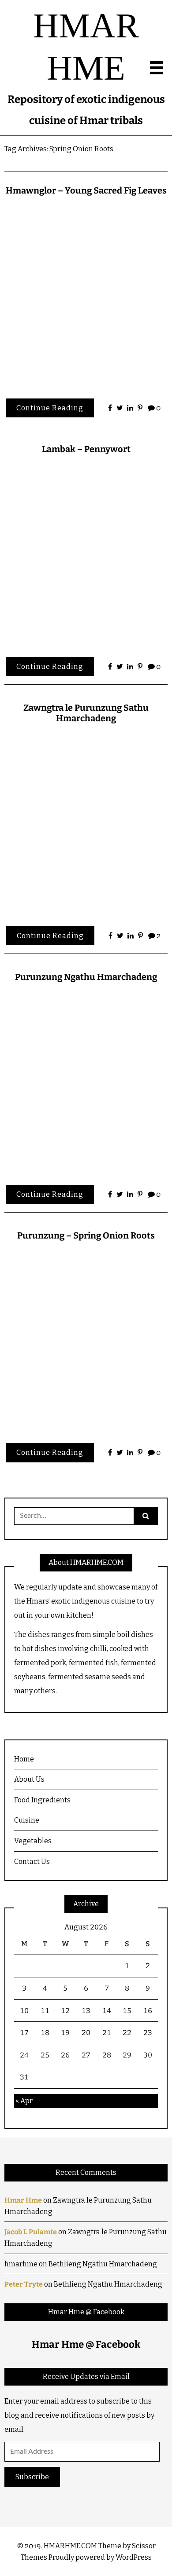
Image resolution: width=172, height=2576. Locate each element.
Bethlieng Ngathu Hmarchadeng (103, 2264)
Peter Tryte (24, 2284)
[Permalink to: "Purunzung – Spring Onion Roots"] (86, 1339)
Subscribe (32, 2477)
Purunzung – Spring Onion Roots (86, 1235)
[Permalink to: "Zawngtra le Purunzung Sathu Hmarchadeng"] (86, 822)
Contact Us (32, 1862)
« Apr (24, 2101)
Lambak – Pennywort (86, 449)
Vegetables (33, 1841)
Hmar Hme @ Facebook (86, 2312)
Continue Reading (50, 408)
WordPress (134, 2557)
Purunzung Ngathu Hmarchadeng (86, 977)
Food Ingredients (42, 1800)
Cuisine (27, 1820)
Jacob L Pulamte (31, 2232)
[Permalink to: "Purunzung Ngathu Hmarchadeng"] (86, 1081)
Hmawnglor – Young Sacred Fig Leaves (86, 190)
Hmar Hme (23, 2200)
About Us (29, 1779)
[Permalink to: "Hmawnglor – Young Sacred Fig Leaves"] (86, 294)
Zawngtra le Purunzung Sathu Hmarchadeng (86, 713)
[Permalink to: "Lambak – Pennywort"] (86, 553)
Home (24, 1759)
